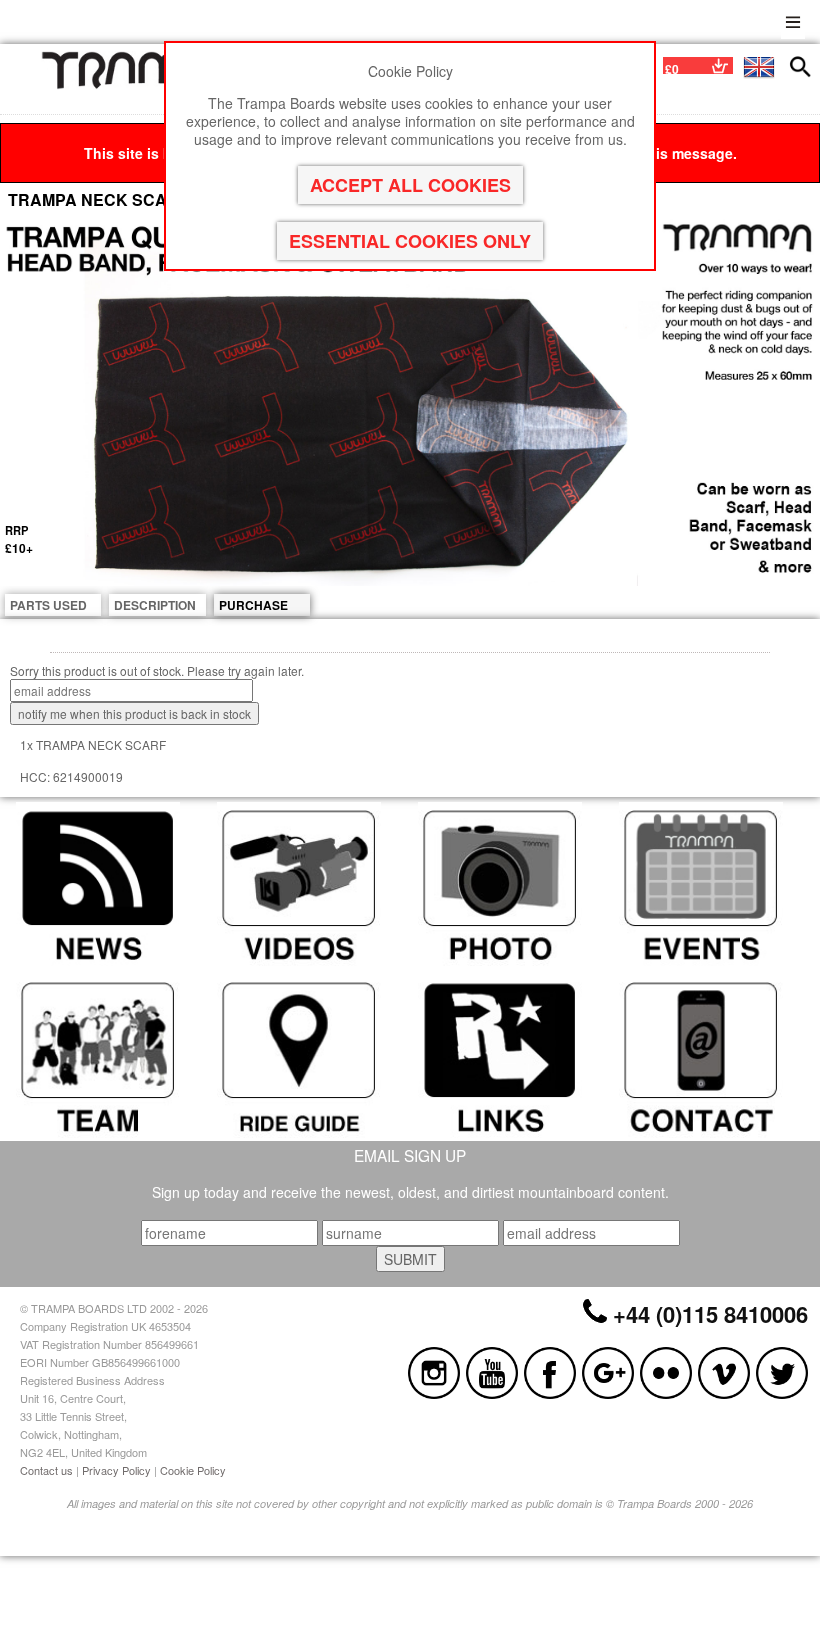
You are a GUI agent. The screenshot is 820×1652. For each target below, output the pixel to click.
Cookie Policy (193, 1470)
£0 (672, 69)
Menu (793, 19)
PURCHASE (253, 605)
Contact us (46, 1470)
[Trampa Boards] (143, 84)
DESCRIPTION (155, 605)
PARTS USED (48, 605)
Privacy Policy (116, 1470)
